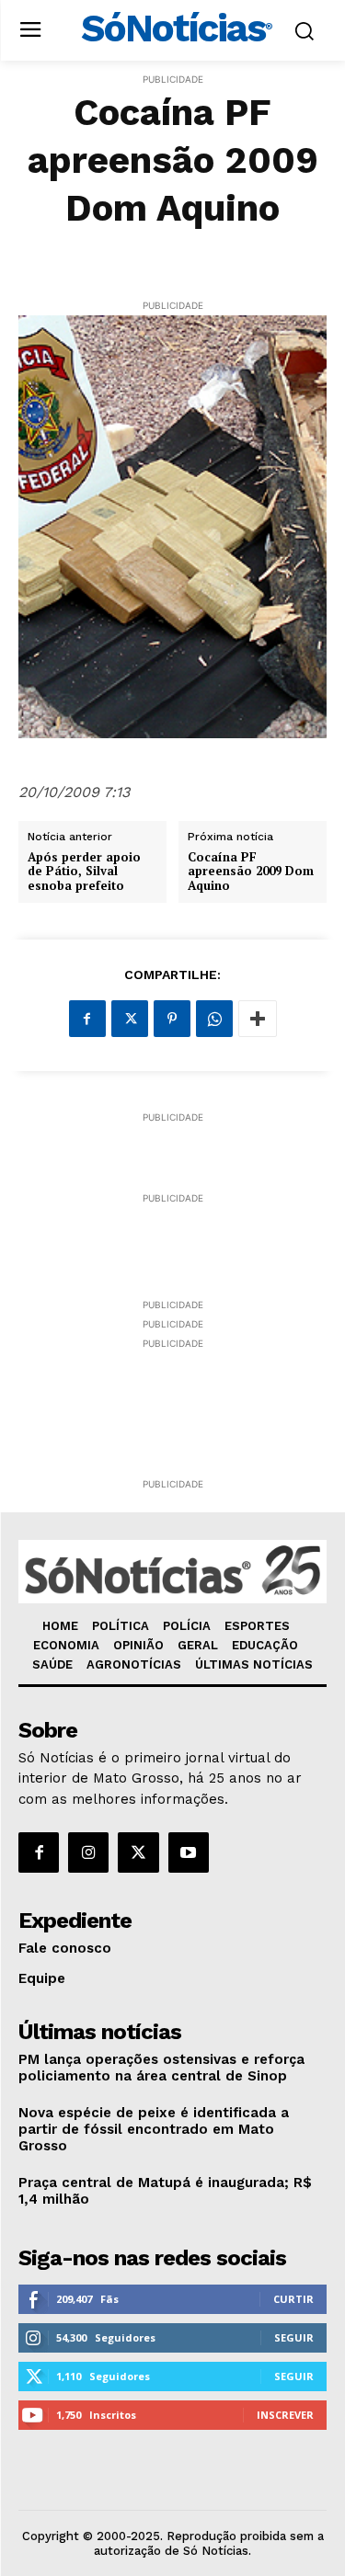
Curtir (293, 2299)
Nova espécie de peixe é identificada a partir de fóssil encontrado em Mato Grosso (154, 2129)
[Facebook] (87, 1019)
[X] (130, 1019)
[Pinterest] (172, 1019)
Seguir (294, 2337)
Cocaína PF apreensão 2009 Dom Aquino (251, 872)
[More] (258, 1019)
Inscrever (285, 2415)
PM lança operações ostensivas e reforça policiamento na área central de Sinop (161, 2068)
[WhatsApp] (214, 1019)
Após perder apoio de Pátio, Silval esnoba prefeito (84, 872)
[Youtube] (189, 1852)
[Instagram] (88, 1852)
